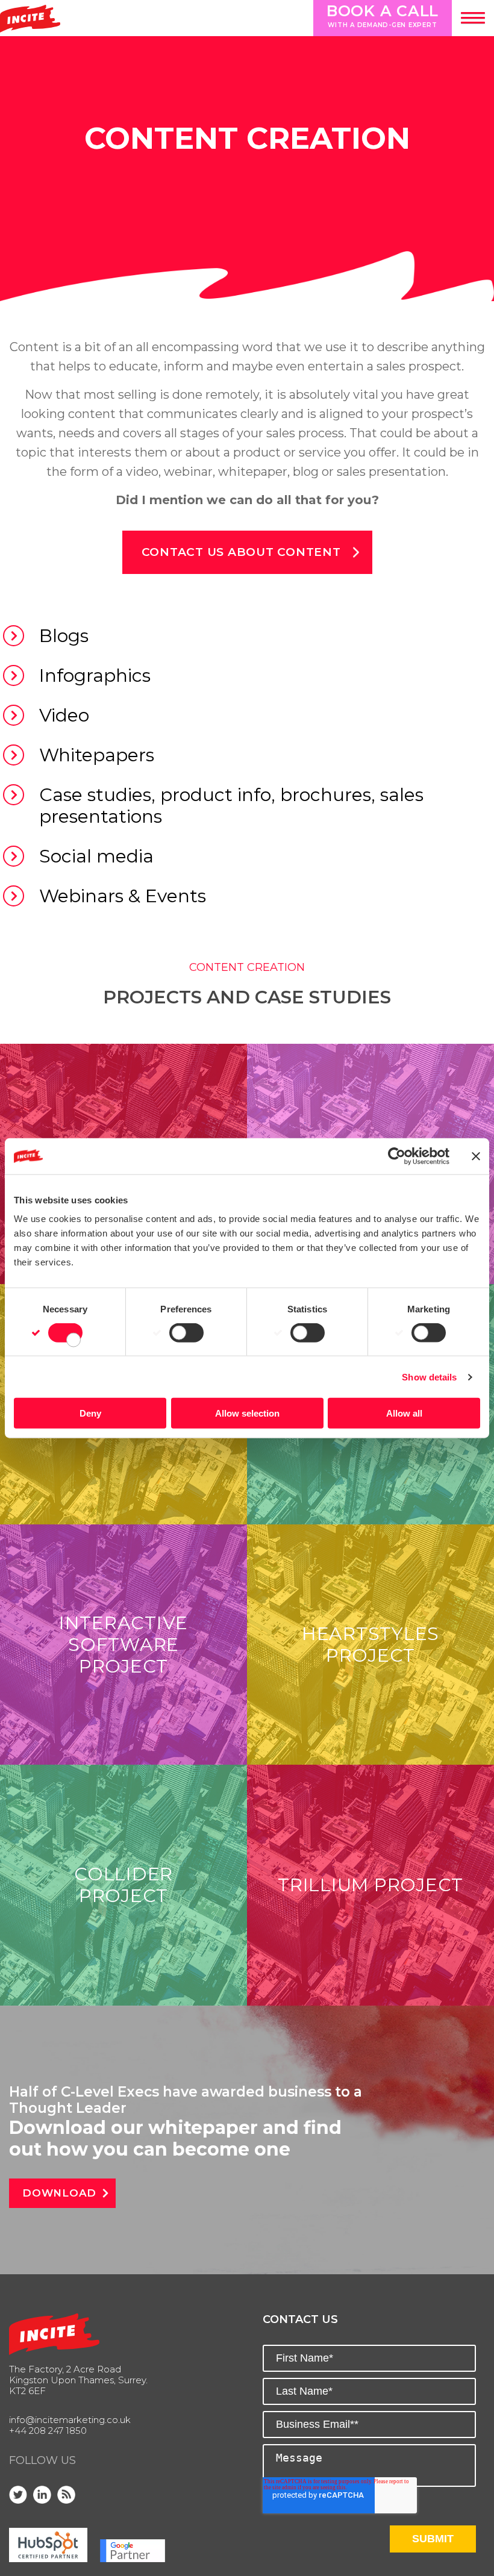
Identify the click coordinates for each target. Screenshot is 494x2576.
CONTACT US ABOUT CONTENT (241, 552)
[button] (473, 18)
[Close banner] (476, 1156)
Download (59, 2193)
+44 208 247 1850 (48, 2431)
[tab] (247, 636)
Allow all (404, 1413)
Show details (429, 1377)
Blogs (64, 636)
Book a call (383, 15)
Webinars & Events (123, 896)
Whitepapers (97, 755)
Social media (96, 856)
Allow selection (247, 1413)
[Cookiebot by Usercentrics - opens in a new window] (397, 1156)
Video (64, 715)
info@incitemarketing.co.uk (70, 2420)
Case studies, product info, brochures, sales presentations (231, 806)
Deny (90, 1413)
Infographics (95, 675)
